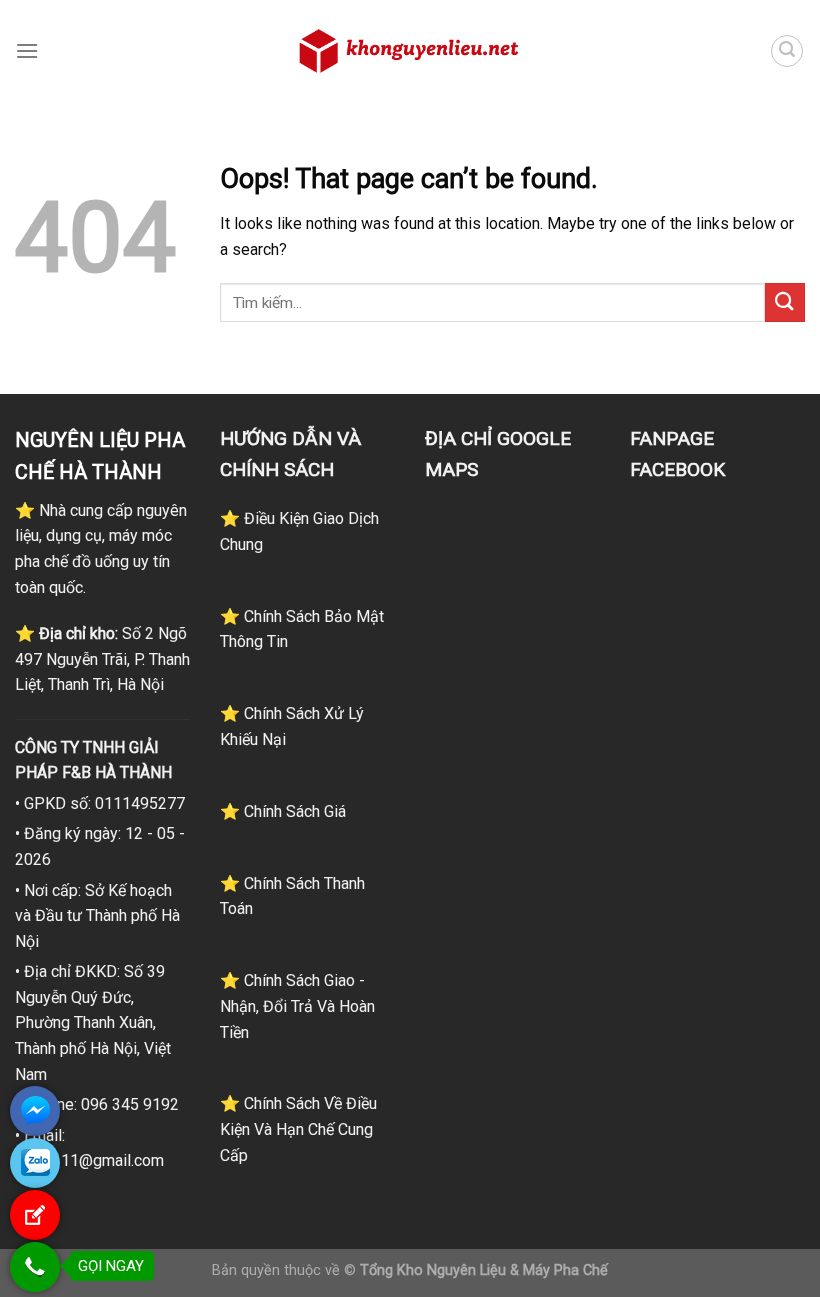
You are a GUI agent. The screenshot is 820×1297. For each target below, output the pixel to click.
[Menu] (27, 50)
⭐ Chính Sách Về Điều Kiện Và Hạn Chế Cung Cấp (298, 1129)
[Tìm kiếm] (787, 51)
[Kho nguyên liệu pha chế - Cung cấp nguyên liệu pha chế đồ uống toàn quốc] (410, 51)
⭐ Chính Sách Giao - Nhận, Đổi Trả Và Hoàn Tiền (297, 1006)
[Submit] (785, 302)
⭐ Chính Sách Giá (283, 811)
